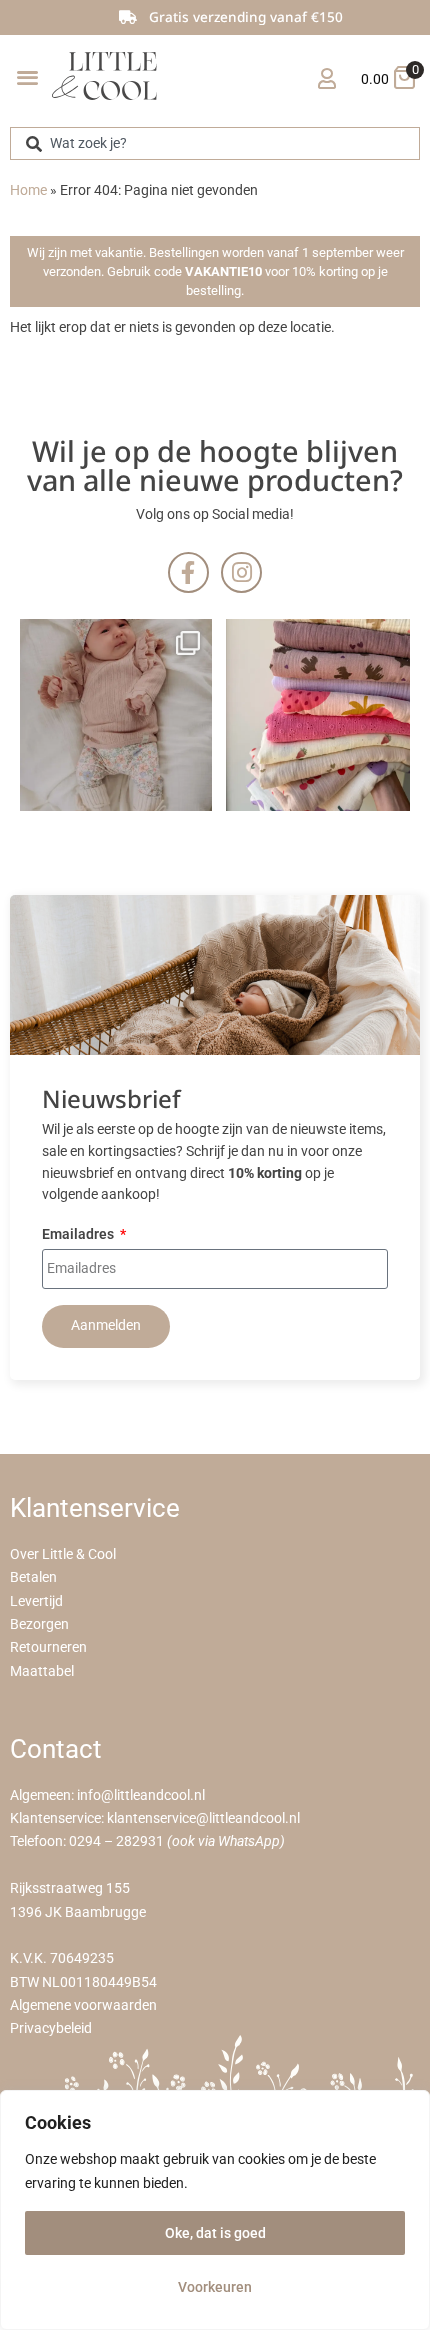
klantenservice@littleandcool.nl (203, 1818)
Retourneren (48, 1647)
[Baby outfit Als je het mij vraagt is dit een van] (116, 715)
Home (28, 190)
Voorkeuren (215, 2287)
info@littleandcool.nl (141, 1795)
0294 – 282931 (116, 1841)
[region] (215, 2210)
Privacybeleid (51, 2028)
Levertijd (36, 1601)
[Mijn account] (326, 78)
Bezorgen (39, 1624)
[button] (27, 76)
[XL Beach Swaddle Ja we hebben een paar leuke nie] (322, 715)
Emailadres (79, 1235)
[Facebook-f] (188, 572)
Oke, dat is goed (215, 2233)
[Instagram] (241, 572)
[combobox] (215, 143)
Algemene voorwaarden (83, 2005)
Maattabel (42, 1671)
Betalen (33, 1577)
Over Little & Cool (63, 1554)
